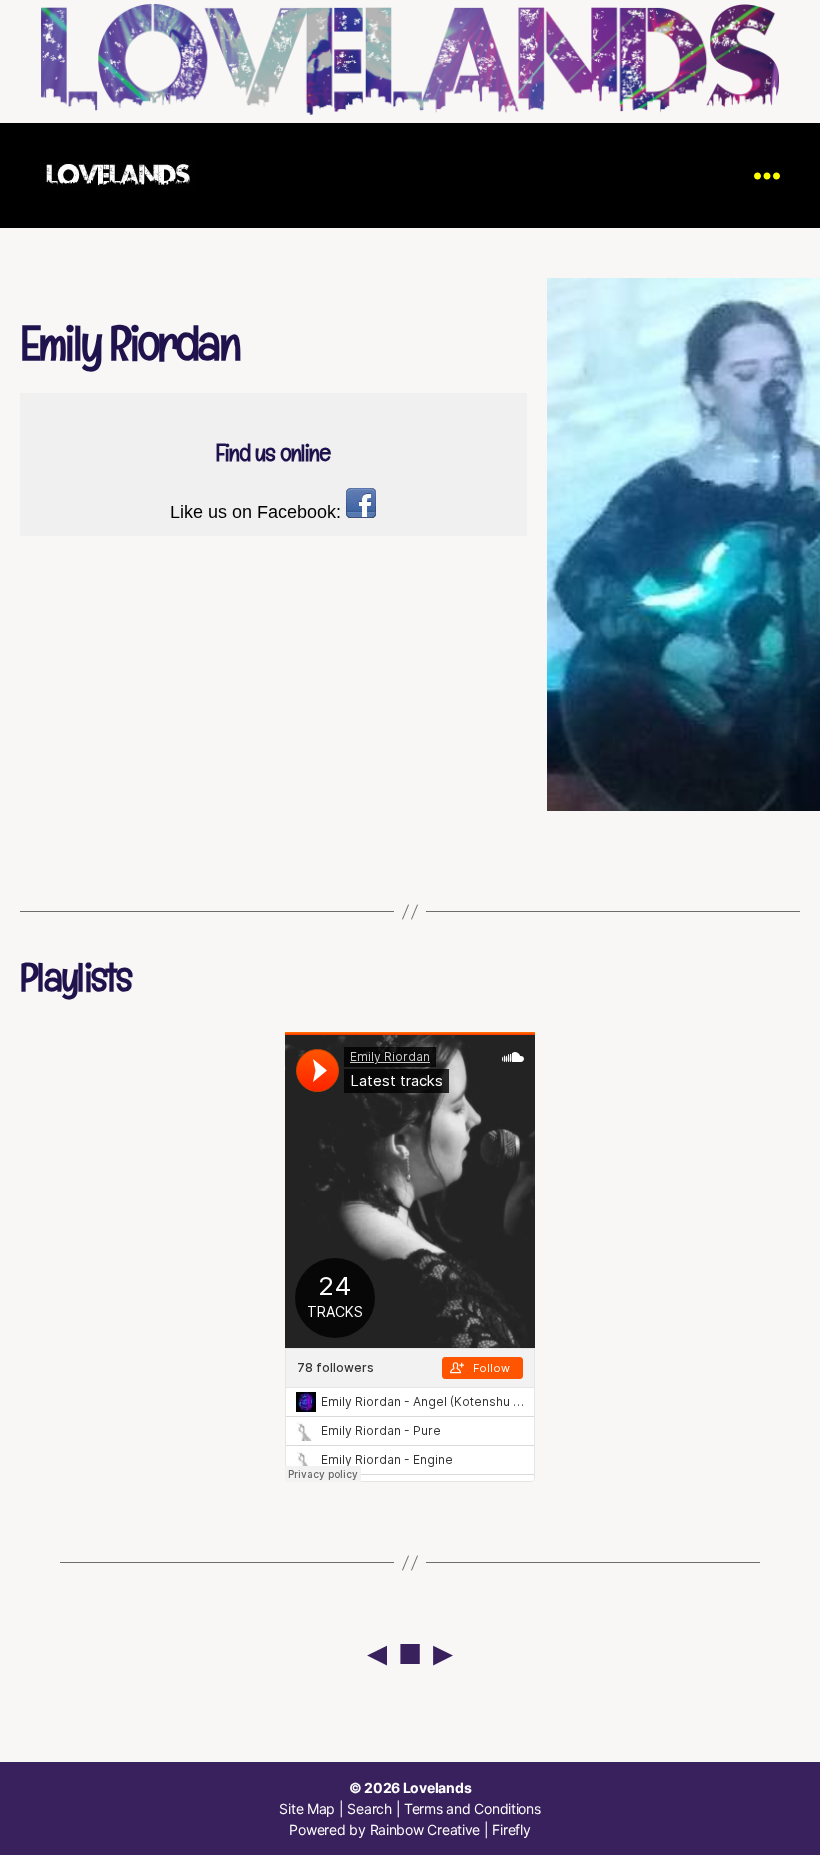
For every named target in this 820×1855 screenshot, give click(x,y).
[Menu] (767, 175)
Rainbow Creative (427, 1829)
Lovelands (437, 1787)
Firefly (511, 1829)
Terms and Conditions (472, 1808)
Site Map (307, 1808)
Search (369, 1808)
